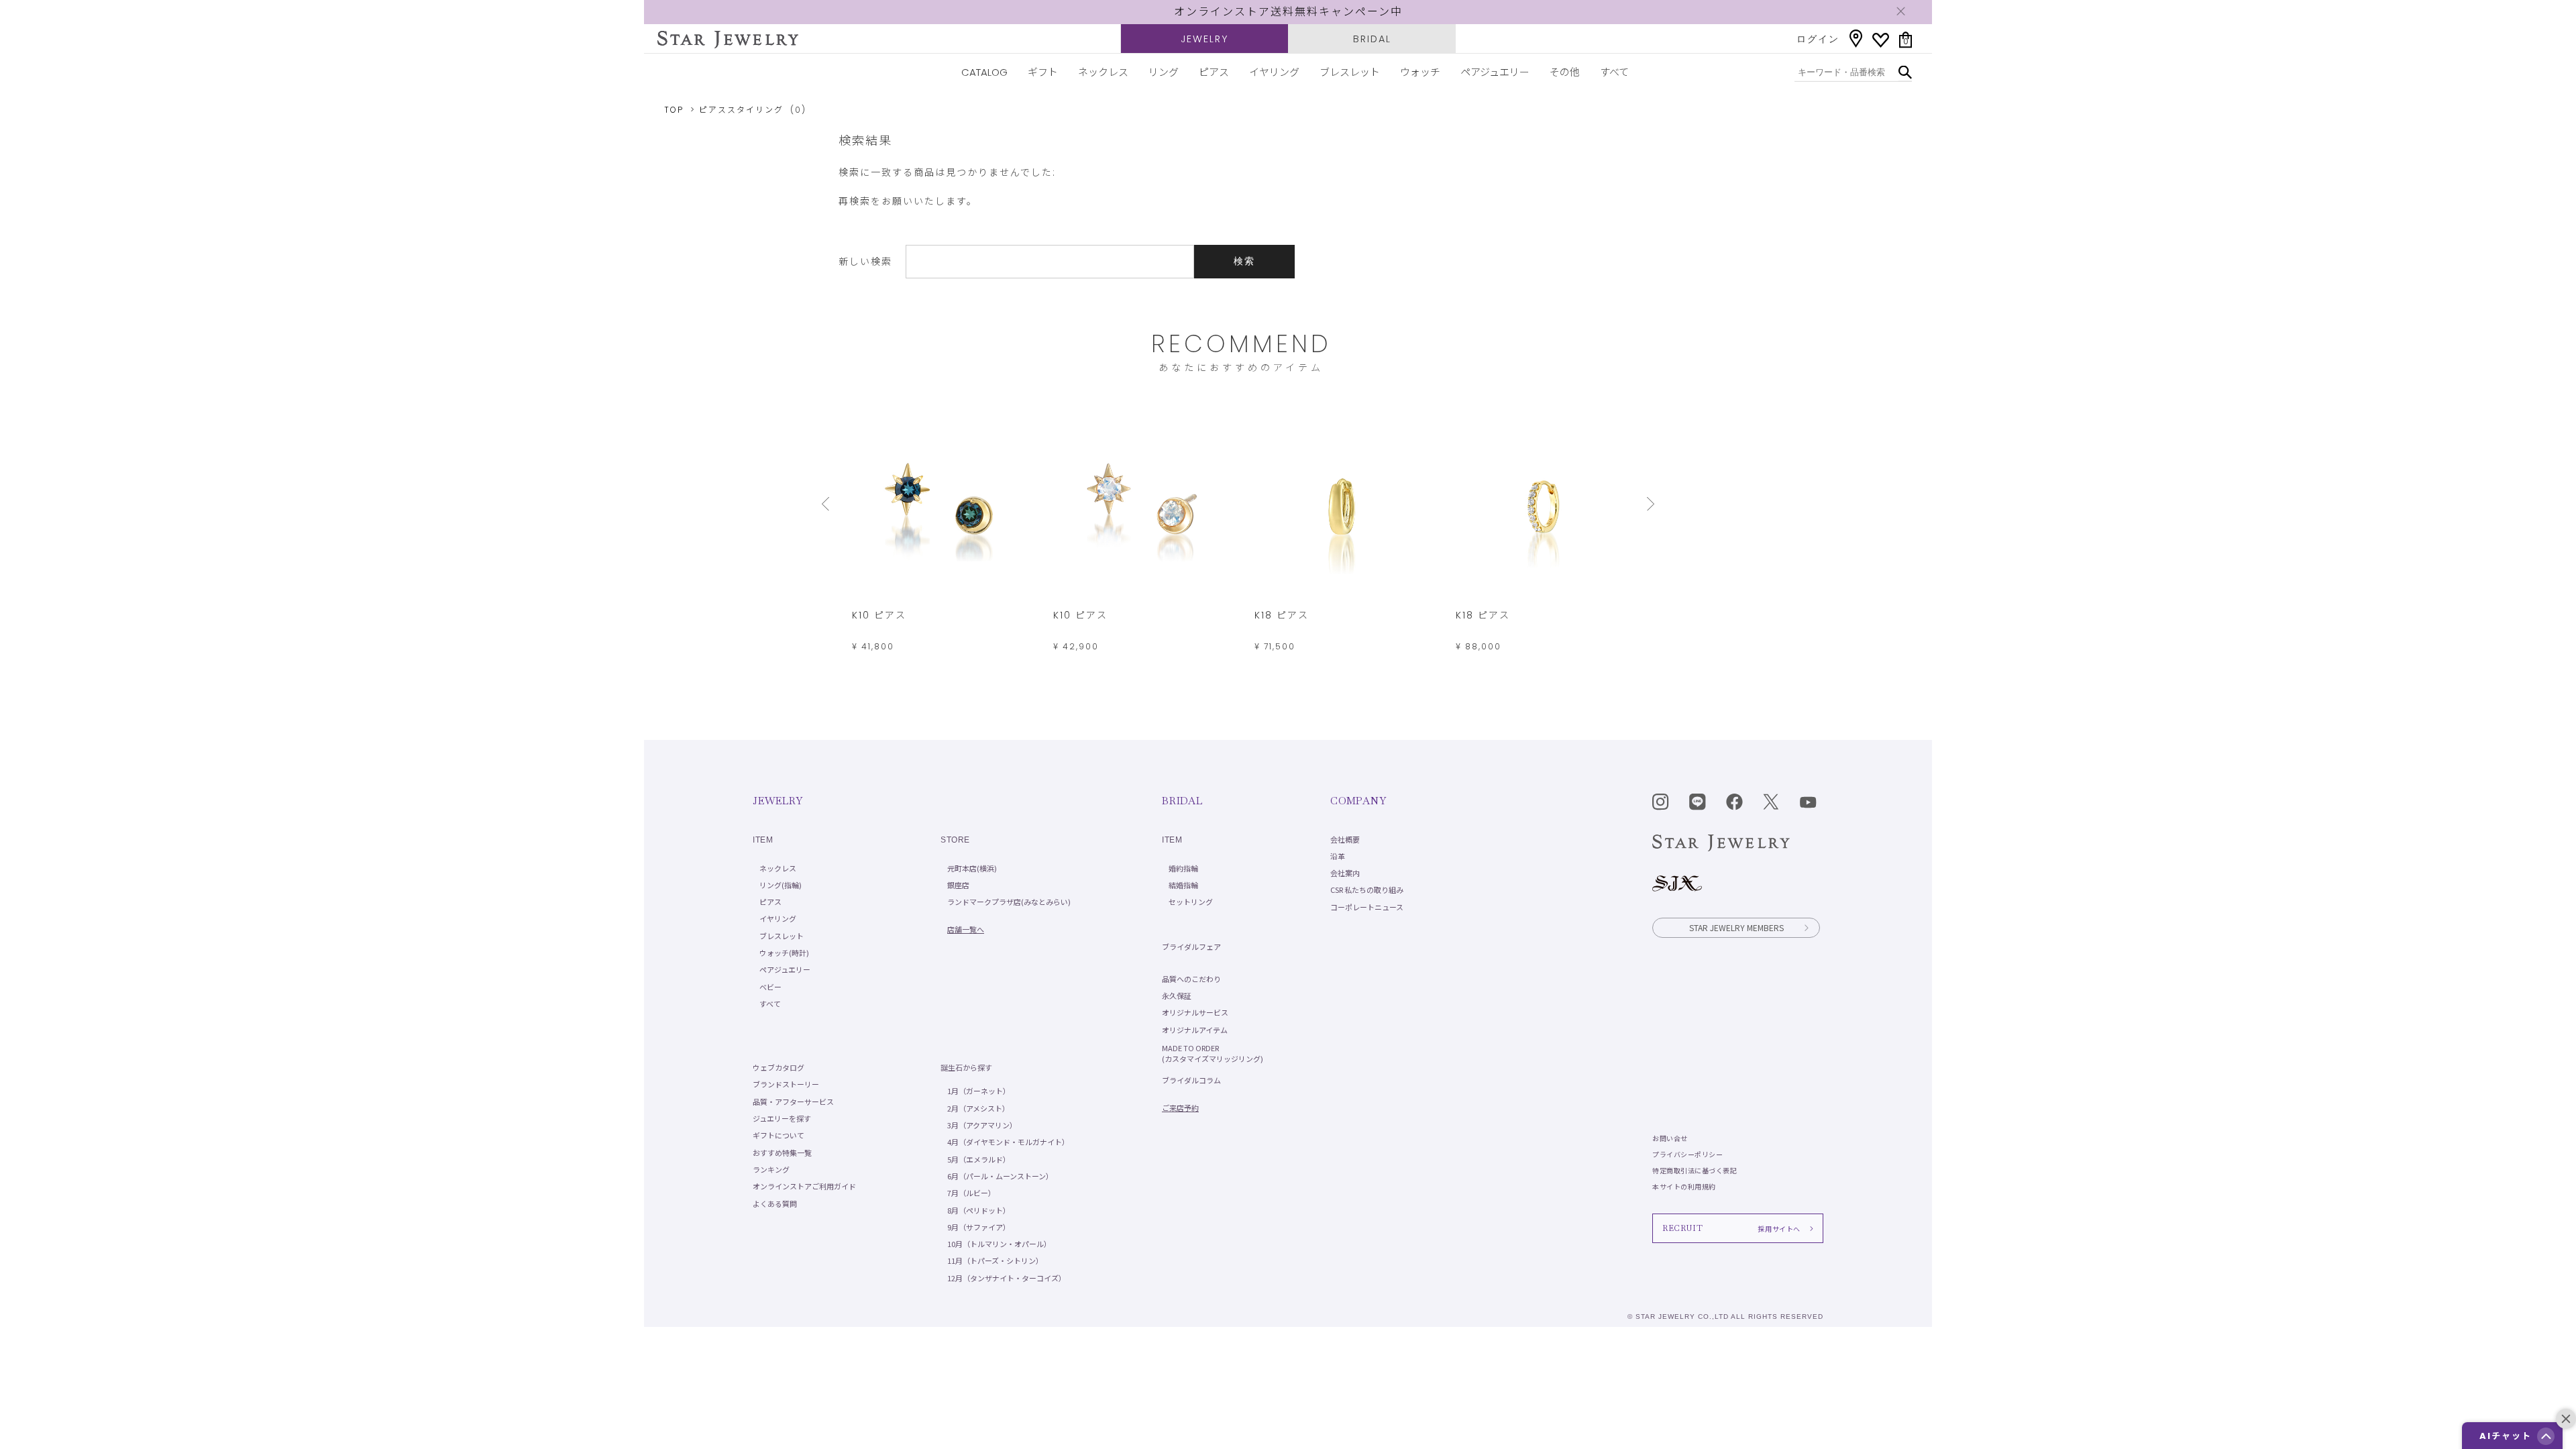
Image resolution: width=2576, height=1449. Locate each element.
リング (1164, 72)
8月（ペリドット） (979, 1210)
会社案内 (1345, 873)
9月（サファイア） (979, 1227)
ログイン (1818, 39)
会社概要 (1345, 839)
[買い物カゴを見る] (1906, 40)
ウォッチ (1420, 72)
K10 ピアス (879, 615)
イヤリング (1274, 72)
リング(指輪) (781, 885)
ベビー (770, 987)
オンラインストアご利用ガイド (804, 1186)
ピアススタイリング (741, 110)
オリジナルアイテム (1195, 1030)
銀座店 (958, 885)
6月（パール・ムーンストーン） (1000, 1176)
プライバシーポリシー (1687, 1154)
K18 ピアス (1282, 615)
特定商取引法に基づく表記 (1695, 1170)
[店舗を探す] (1856, 39)
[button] (2546, 1436)
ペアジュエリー (1495, 72)
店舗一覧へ (966, 929)
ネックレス (1103, 72)
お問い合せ (1670, 1138)
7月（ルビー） (971, 1193)
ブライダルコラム (1191, 1080)
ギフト (1043, 72)
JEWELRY (1204, 39)
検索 (1244, 261)
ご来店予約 (1180, 1108)
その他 (1565, 72)
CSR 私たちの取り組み (1367, 890)
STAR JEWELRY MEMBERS (1736, 927)
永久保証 (1177, 996)
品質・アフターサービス (793, 1102)
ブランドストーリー (786, 1084)
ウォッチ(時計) (784, 953)
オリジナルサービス (1195, 1012)
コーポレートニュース (1367, 907)
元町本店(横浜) (972, 868)
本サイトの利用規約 (1684, 1186)
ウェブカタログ (779, 1067)
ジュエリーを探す (782, 1118)
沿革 (1338, 856)
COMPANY (1358, 801)
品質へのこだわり (1191, 979)
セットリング (1191, 902)
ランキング (771, 1169)
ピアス (1214, 72)
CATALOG (984, 72)
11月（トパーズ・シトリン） (995, 1260)
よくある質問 (775, 1203)
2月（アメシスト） (978, 1108)
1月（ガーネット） (979, 1091)
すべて (1614, 72)
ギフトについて (779, 1135)
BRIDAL (1372, 39)
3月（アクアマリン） (982, 1125)
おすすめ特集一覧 (782, 1152)
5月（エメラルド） (979, 1159)
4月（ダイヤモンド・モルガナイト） (1008, 1142)
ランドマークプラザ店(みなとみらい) (1009, 902)
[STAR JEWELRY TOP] (728, 40)
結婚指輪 (1183, 885)
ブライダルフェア (1191, 947)
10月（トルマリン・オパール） (999, 1244)
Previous (828, 504)
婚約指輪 (1183, 868)
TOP (674, 110)
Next (1654, 504)
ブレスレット (1350, 72)
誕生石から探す (966, 1067)
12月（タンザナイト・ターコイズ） (1007, 1278)
